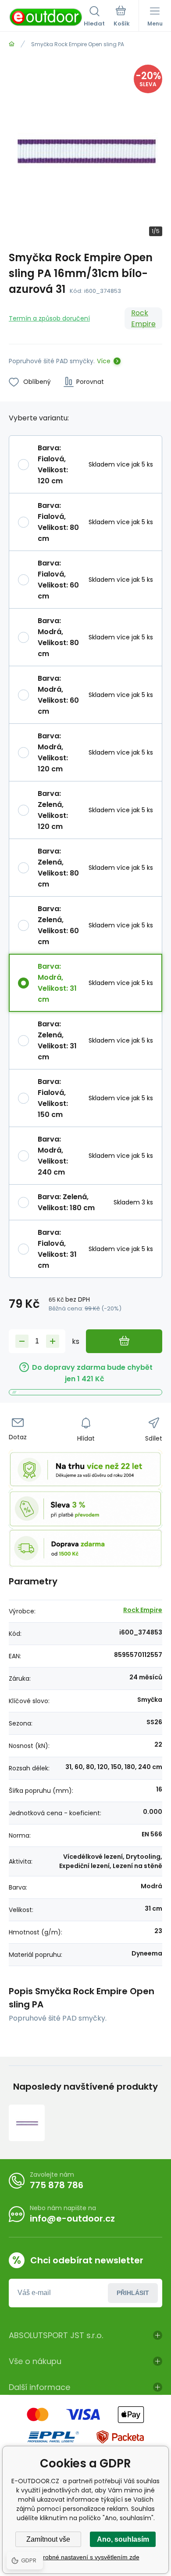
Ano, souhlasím (123, 2539)
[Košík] (122, 17)
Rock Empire (143, 318)
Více (104, 361)
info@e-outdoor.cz (72, 2218)
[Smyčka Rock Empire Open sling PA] (27, 2123)
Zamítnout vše (48, 2539)
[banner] (46, 17)
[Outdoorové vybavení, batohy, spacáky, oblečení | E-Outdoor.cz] (12, 44)
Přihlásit (133, 2293)
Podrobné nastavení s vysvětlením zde (86, 2557)
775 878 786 (57, 2185)
